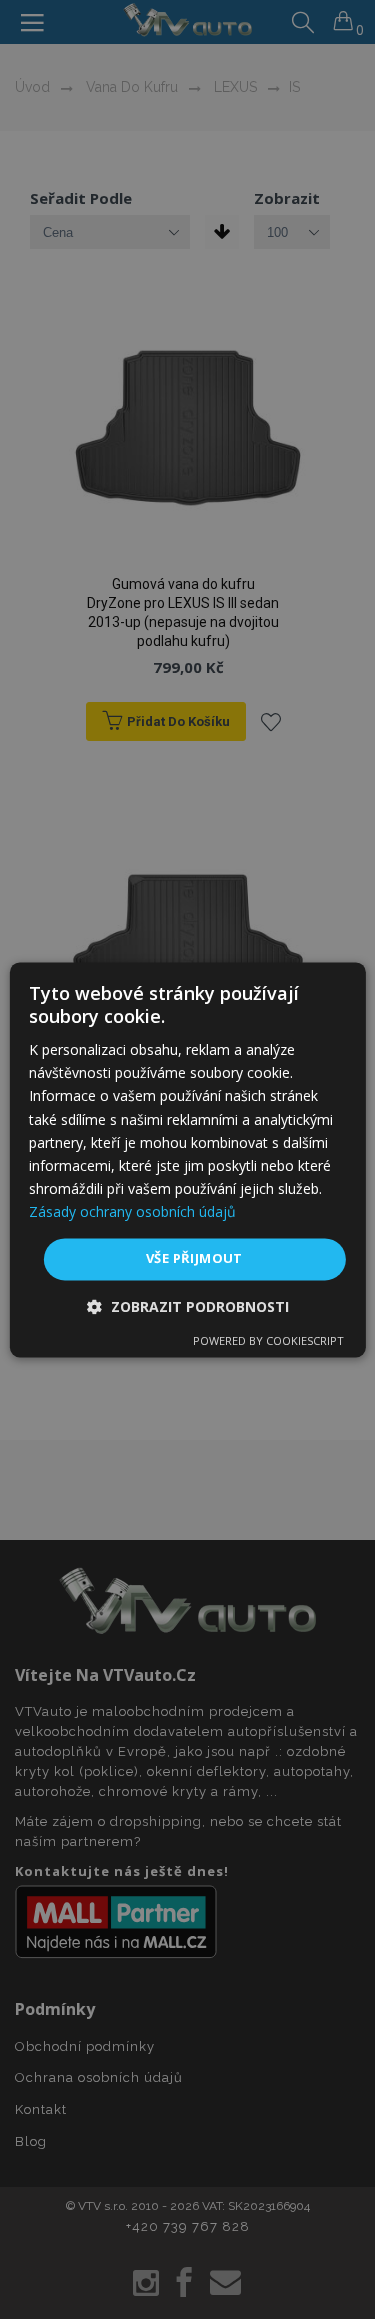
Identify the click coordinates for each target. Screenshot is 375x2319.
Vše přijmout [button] (194, 1258)
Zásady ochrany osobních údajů (132, 1211)
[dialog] (187, 1159)
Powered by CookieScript (268, 1340)
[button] (188, 1306)
